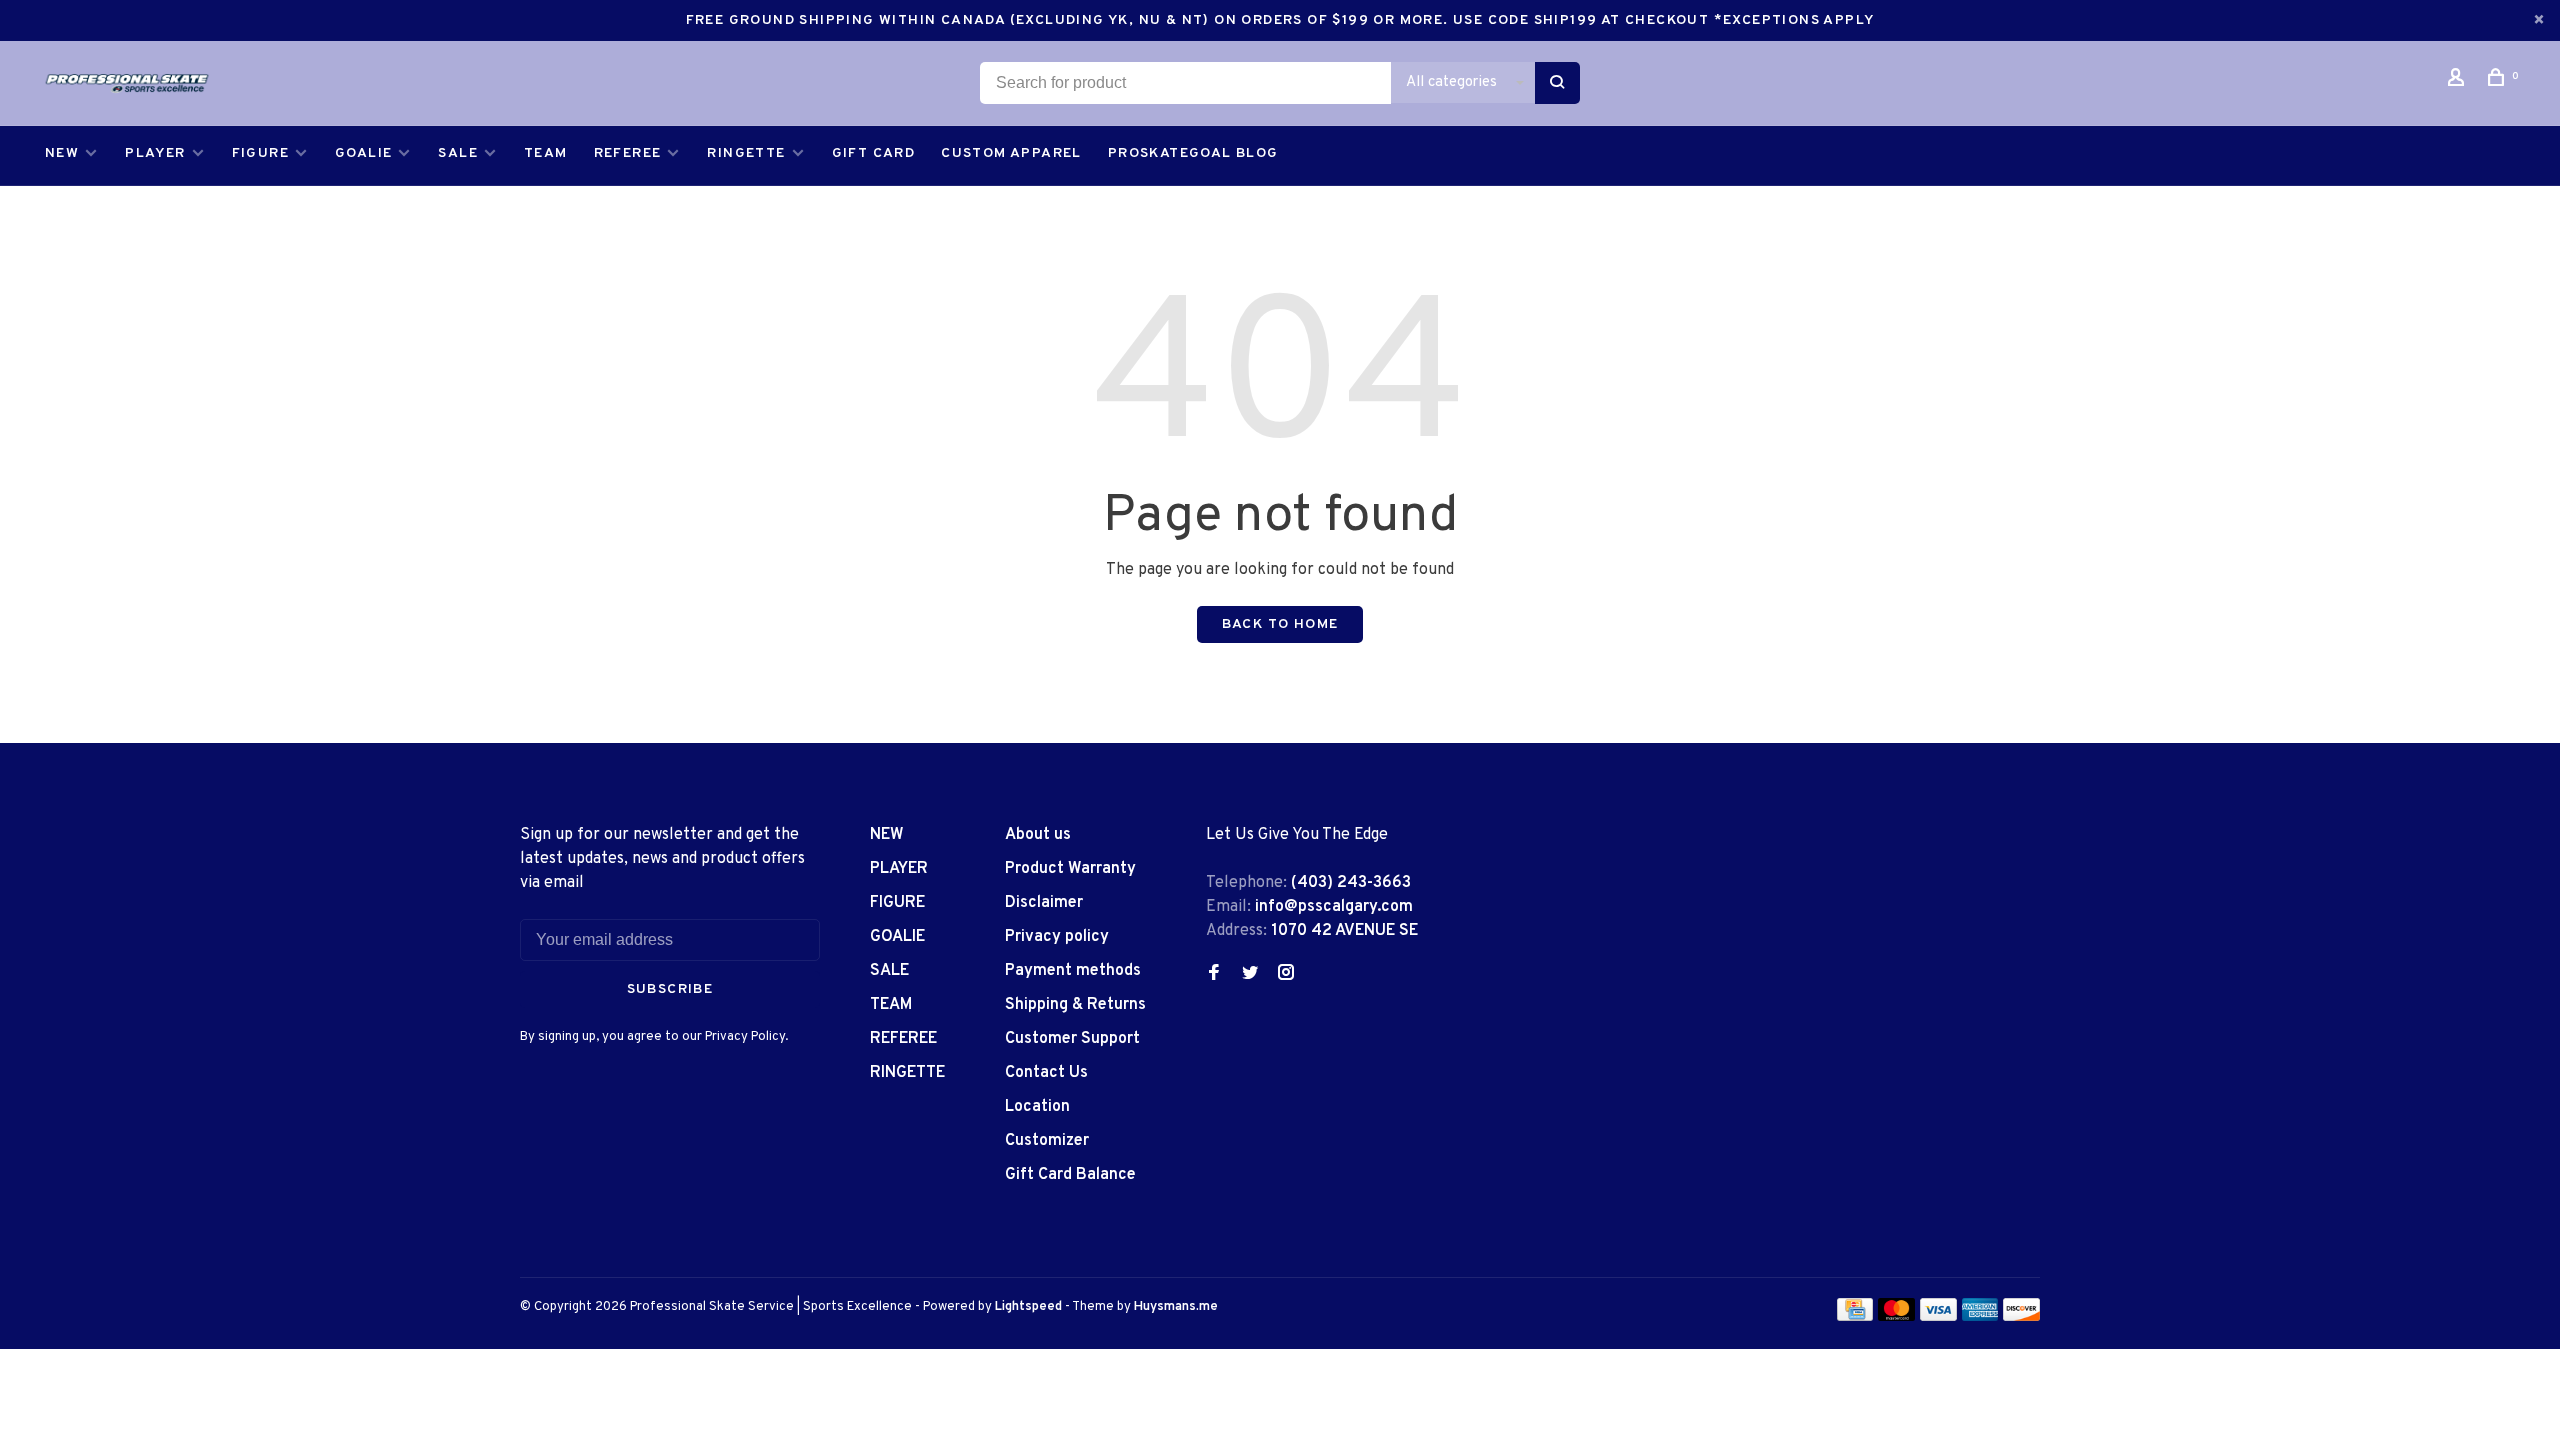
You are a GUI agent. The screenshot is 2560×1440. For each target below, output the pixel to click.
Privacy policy (1057, 937)
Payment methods (1073, 971)
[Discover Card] (2021, 1317)
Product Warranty (1070, 869)
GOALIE (363, 153)
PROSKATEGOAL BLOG (1193, 153)
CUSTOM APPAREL (1011, 153)
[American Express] (1980, 1317)
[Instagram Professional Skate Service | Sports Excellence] (1286, 975)
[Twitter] (1250, 975)
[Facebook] (1214, 975)
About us (1038, 835)
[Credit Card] (1855, 1317)
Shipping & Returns (1075, 1005)
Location (1037, 1107)
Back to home (1280, 624)
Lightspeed (1028, 1307)
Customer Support (1072, 1039)
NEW (62, 153)
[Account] (2459, 81)
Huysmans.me (1176, 1307)
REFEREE (628, 153)
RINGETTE (746, 153)
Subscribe (670, 989)
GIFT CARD (874, 153)
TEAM (546, 153)
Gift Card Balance (1070, 1175)
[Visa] (1938, 1317)
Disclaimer (1044, 903)
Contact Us (1046, 1073)
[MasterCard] (1896, 1317)
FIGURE (260, 153)
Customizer (1047, 1141)
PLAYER (155, 153)
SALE (458, 153)
